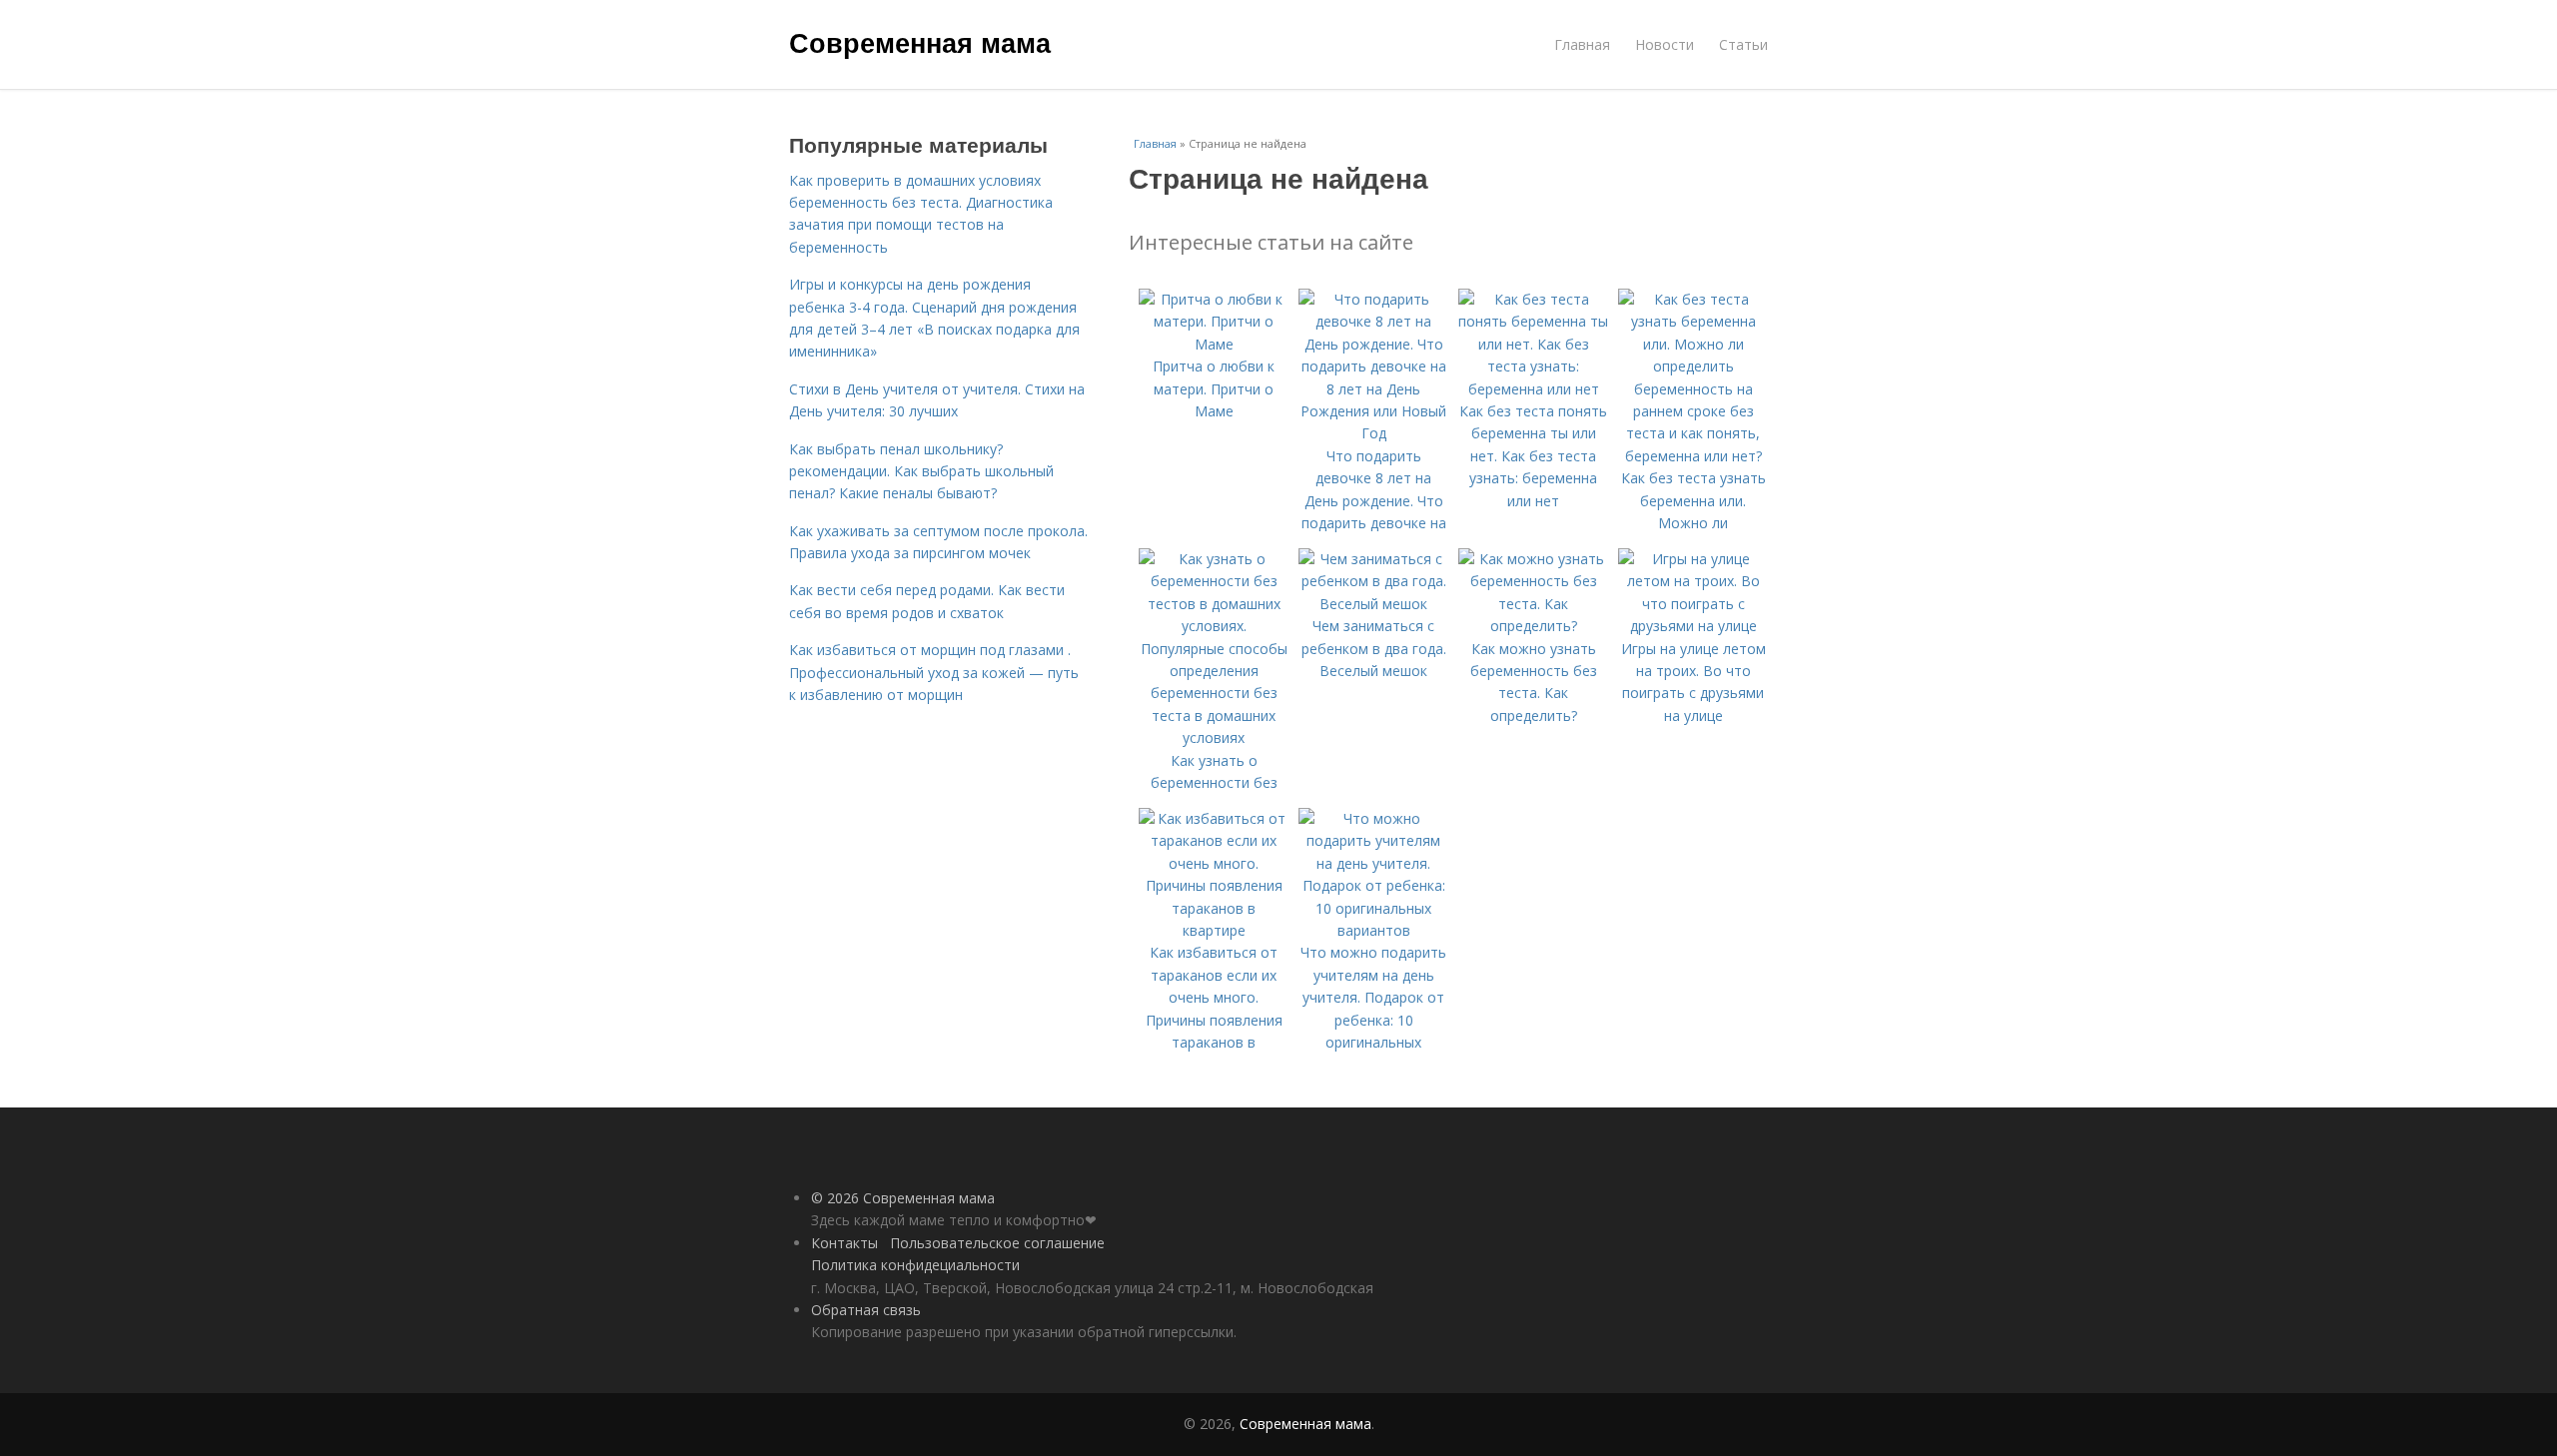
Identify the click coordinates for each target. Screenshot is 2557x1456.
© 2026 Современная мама (903, 1198)
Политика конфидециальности (915, 1265)
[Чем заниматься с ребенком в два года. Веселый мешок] (1373, 604)
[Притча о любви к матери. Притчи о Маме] (1214, 344)
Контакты (845, 1243)
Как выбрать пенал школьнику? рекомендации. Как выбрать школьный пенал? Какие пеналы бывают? (921, 471)
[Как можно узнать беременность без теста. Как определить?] (1533, 626)
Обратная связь (866, 1310)
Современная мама (920, 42)
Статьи (1743, 44)
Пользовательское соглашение (997, 1243)
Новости (1665, 44)
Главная (1582, 44)
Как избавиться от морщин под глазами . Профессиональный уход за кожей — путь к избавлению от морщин (934, 672)
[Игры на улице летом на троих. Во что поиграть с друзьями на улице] (1693, 626)
